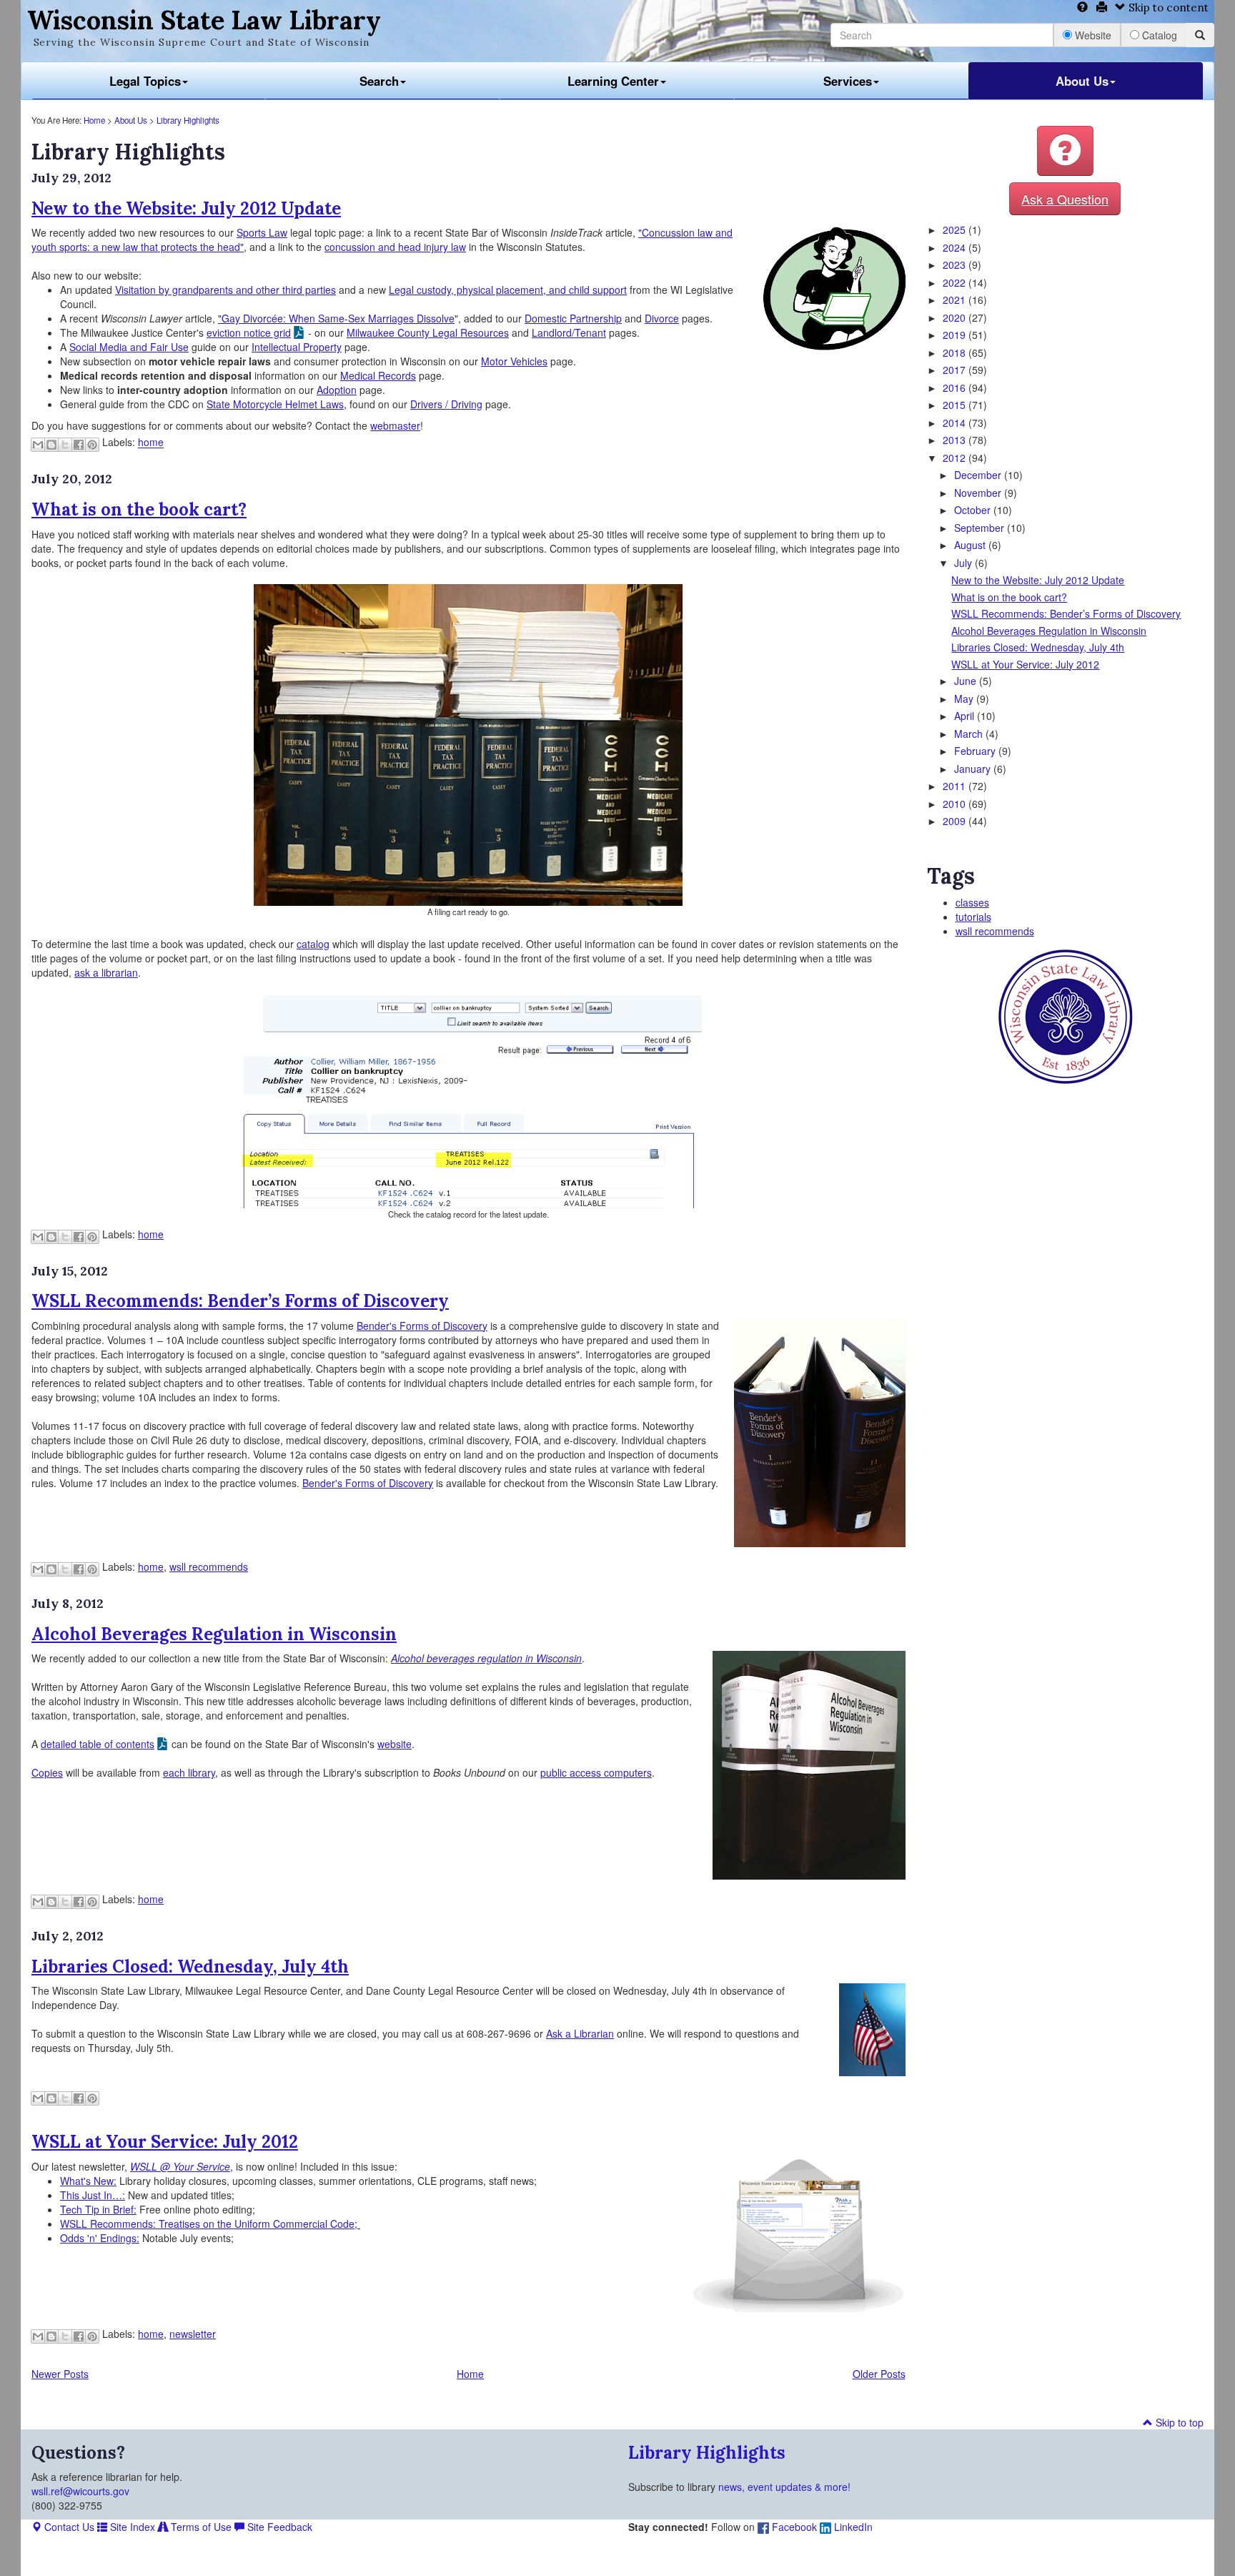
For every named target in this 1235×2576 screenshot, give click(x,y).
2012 (956, 458)
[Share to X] (65, 445)
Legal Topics (145, 81)
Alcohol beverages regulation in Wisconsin (486, 1658)
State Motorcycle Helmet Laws (275, 404)
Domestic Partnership (573, 318)
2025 (956, 230)
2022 (956, 282)
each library (189, 1772)
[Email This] (38, 445)
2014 (956, 423)
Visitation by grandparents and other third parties (225, 290)
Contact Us (68, 2527)
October (974, 510)
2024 (956, 247)
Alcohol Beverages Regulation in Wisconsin (214, 1634)
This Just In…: (93, 2195)
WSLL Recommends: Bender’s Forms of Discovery (240, 1301)
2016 (956, 388)
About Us (1082, 81)
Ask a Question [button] (1065, 199)
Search (379, 81)
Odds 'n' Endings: (100, 2238)
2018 (956, 352)
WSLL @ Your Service (180, 2166)
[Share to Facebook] (79, 445)
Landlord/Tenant (569, 332)
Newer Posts (60, 2374)
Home (94, 120)
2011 (956, 786)
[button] (1065, 151)
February (976, 751)
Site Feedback (278, 2527)
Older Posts (879, 2374)
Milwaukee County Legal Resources (428, 332)
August (971, 545)
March (970, 734)
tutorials (973, 917)
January (974, 769)
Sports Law (262, 232)
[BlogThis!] (51, 445)
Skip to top (1178, 2422)
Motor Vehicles (514, 361)
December (979, 475)
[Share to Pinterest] (92, 445)
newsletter (193, 2334)
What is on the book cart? (139, 509)
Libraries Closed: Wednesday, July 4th (190, 1966)
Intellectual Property (297, 347)
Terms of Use (200, 2527)
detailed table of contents (98, 1744)
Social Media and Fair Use (129, 347)
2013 (956, 440)
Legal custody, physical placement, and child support (508, 290)
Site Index (131, 2527)
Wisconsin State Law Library (204, 20)
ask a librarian (106, 972)
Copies (47, 1772)
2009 (956, 821)
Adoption (337, 390)
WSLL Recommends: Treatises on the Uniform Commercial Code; (210, 2224)
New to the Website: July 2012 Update (186, 208)
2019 (956, 335)
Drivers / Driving (446, 404)
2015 (956, 405)
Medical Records (378, 375)
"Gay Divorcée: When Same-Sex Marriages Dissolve (336, 318)
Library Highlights (188, 120)
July (964, 563)
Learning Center (613, 81)
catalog (313, 944)
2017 (956, 370)
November (979, 493)
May (965, 699)
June (967, 681)
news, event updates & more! (784, 2487)
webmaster (395, 425)
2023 (956, 265)
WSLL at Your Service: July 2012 (165, 2142)
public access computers (596, 1772)
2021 (956, 300)
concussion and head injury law (395, 247)
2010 (956, 804)
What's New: (88, 2181)
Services (848, 81)
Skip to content (1167, 8)
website (395, 1744)
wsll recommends (209, 1566)
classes (972, 902)
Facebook (793, 2527)
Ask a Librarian (580, 2033)
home (151, 443)
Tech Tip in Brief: (98, 2209)
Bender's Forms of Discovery (422, 1326)
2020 (956, 317)
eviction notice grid (249, 332)
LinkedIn (852, 2527)
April (966, 716)
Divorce (662, 318)
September (981, 528)
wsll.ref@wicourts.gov (80, 2491)
